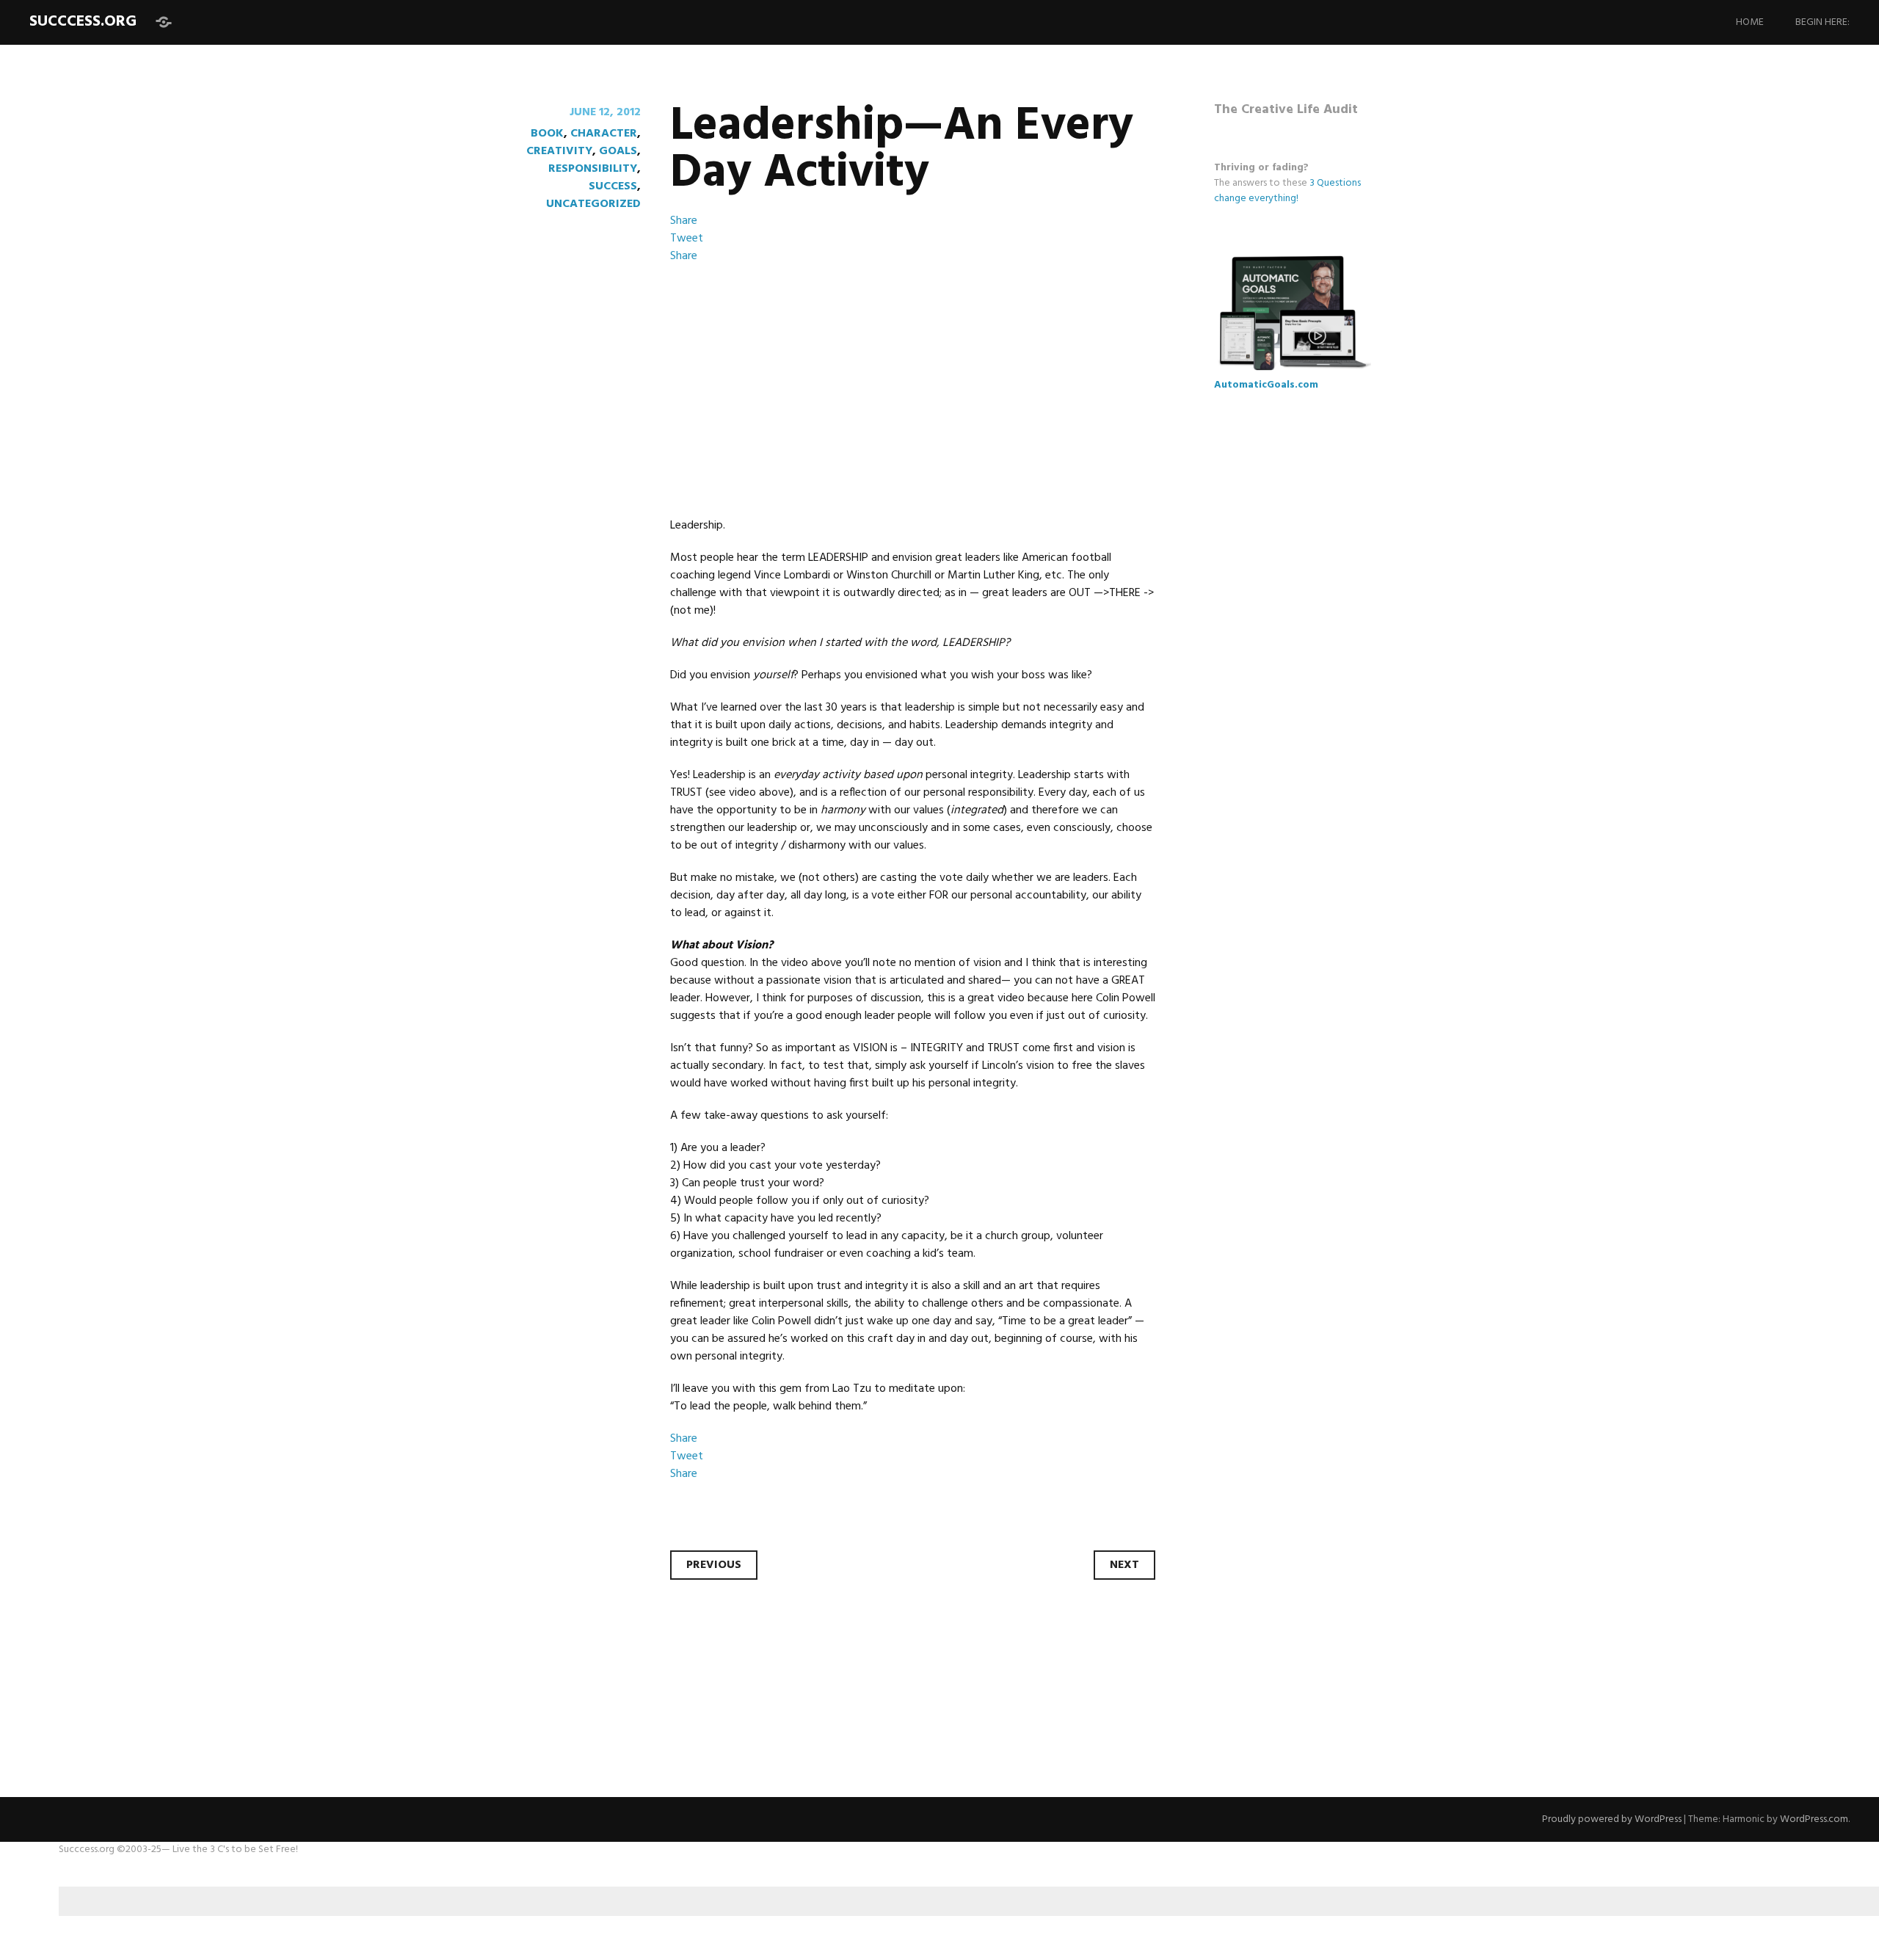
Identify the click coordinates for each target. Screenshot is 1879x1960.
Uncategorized (593, 204)
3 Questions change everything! (1287, 191)
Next (1124, 1565)
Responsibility (593, 169)
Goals (618, 151)
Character (604, 134)
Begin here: (1822, 22)
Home (1750, 22)
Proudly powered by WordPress (1612, 1819)
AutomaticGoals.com (1266, 385)
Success (613, 186)
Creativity (559, 151)
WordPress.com (1814, 1819)
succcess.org (83, 22)
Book (547, 134)
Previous (714, 1565)
